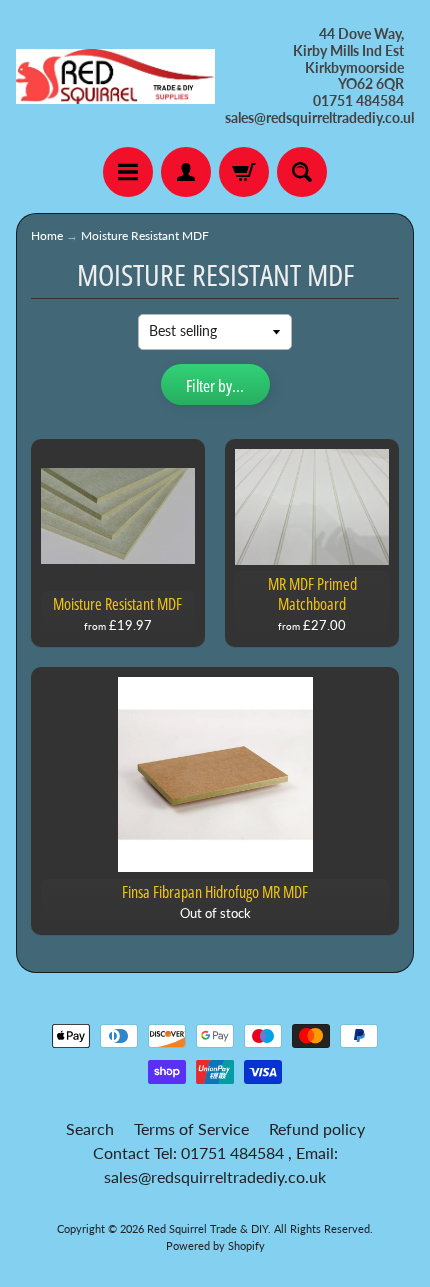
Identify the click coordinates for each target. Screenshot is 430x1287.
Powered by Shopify (215, 1245)
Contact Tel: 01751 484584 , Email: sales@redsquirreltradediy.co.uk (215, 1164)
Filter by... (215, 385)
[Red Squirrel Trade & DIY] (115, 77)
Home (47, 235)
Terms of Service (191, 1128)
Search (90, 1128)
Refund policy (317, 1128)
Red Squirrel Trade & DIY (207, 1228)
